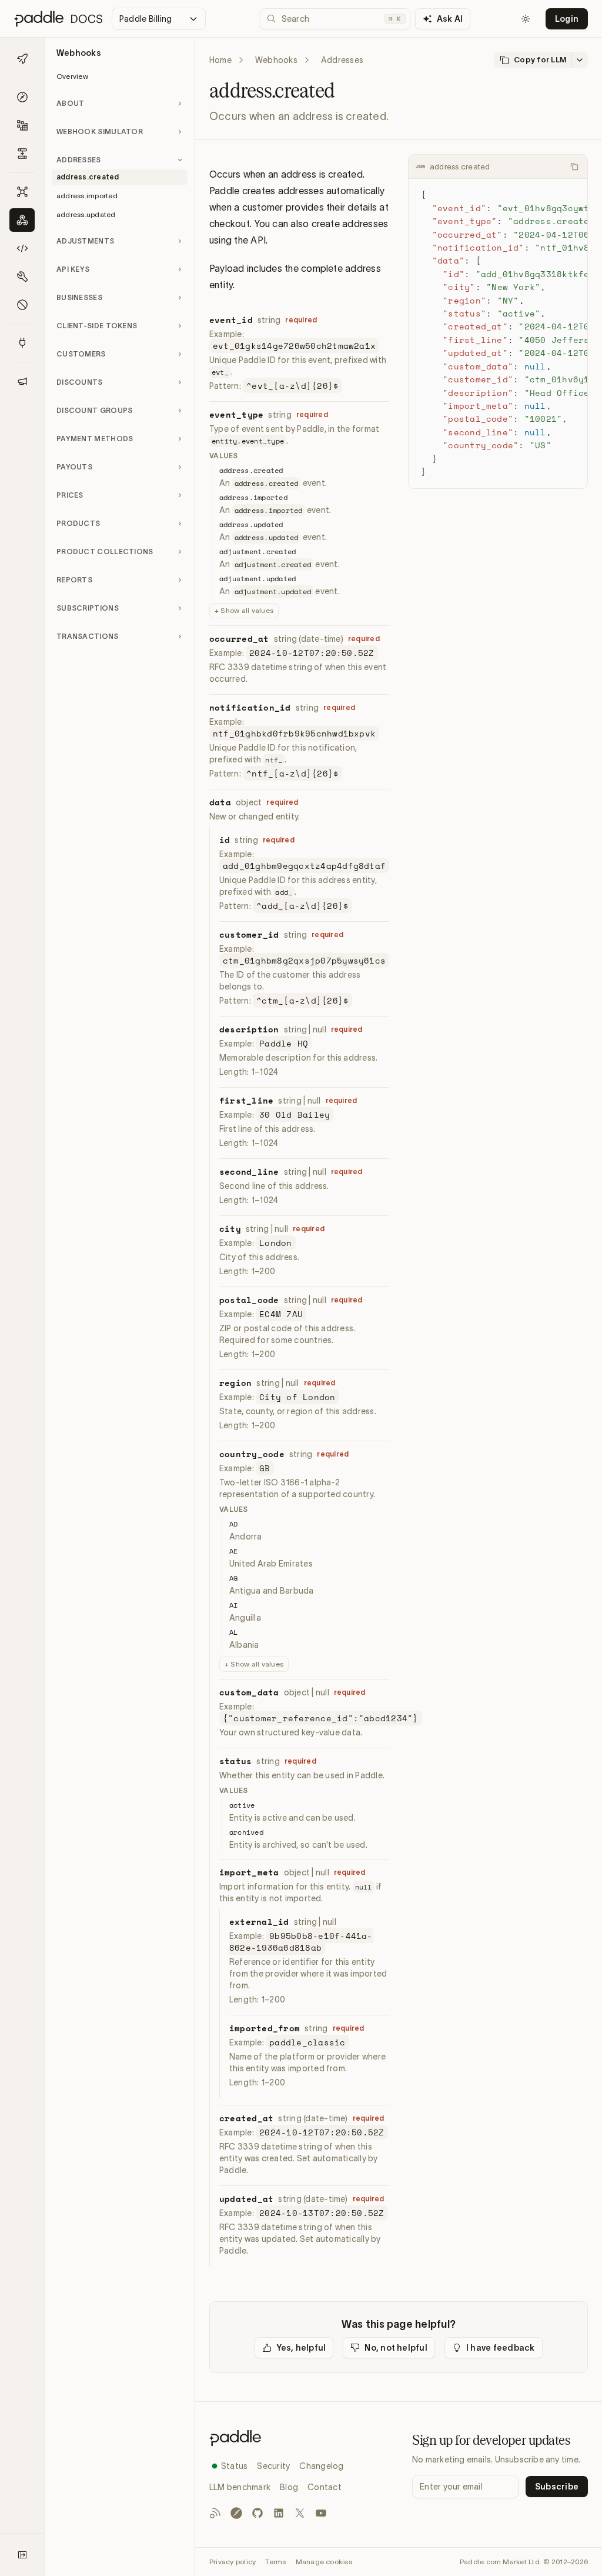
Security (273, 2466)
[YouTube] (321, 2513)
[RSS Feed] (215, 2513)
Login (567, 19)
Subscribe (557, 2487)
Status (234, 2466)
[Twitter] (300, 2513)
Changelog (321, 2466)
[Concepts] (22, 97)
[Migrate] (22, 154)
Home (220, 60)
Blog (289, 2487)
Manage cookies (324, 2562)
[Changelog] (22, 381)
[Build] (22, 125)
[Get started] (22, 59)
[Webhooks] (22, 220)
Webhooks (276, 60)
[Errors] (22, 305)
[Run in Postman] (236, 2513)
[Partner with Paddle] (22, 343)
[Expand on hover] (22, 2555)
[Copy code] (574, 166)
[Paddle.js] (22, 248)
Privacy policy (233, 2562)
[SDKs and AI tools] (22, 276)
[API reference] (22, 192)
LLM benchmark (240, 2487)
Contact (325, 2487)
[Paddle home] (301, 2438)
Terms (275, 2562)
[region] (498, 333)
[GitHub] (257, 2513)
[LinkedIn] (279, 2513)
